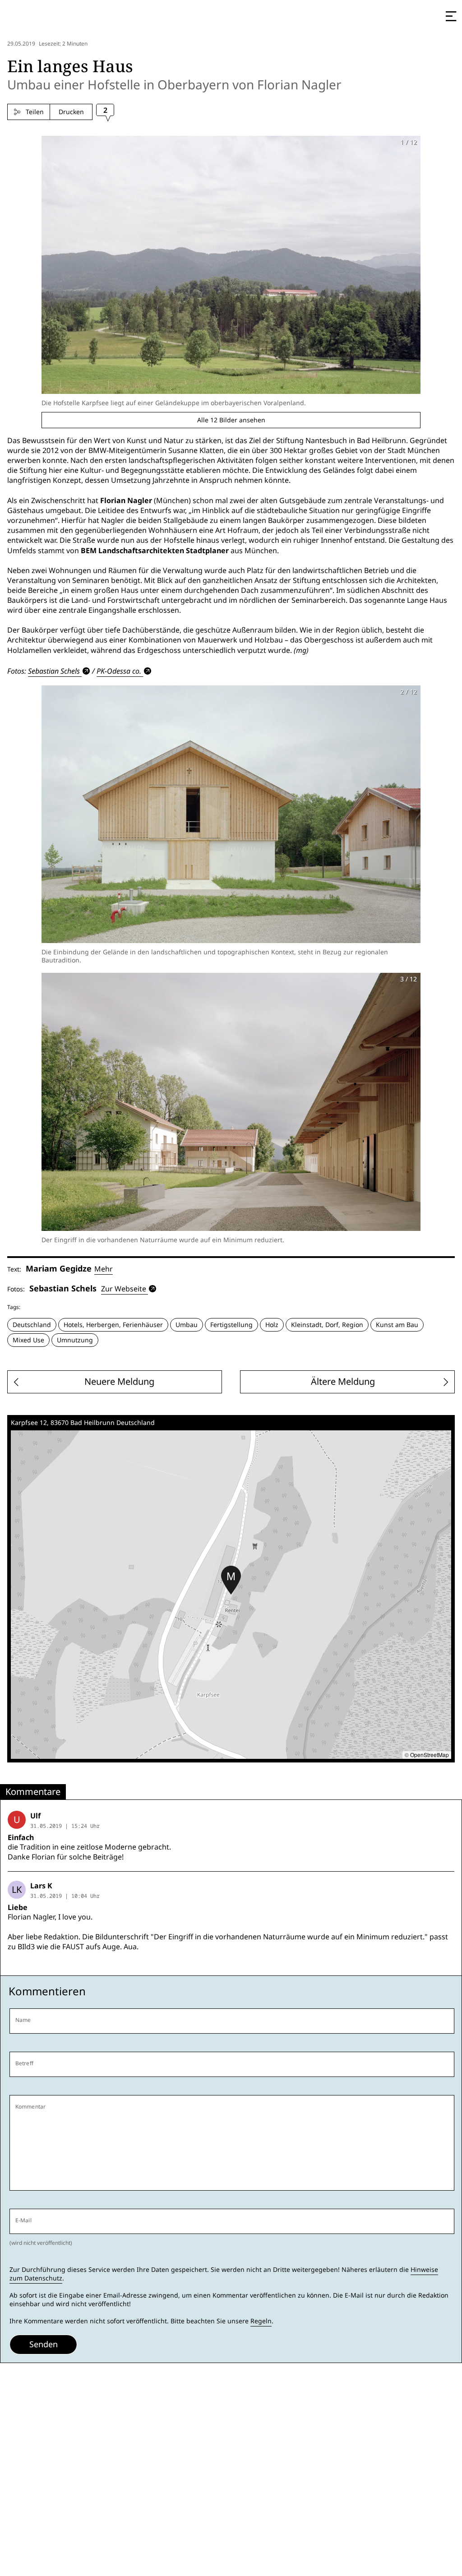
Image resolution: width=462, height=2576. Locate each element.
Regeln (261, 2321)
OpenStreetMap (430, 1755)
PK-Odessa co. (119, 671)
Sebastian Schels (54, 671)
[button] (231, 1580)
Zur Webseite (124, 1289)
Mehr (104, 1269)
